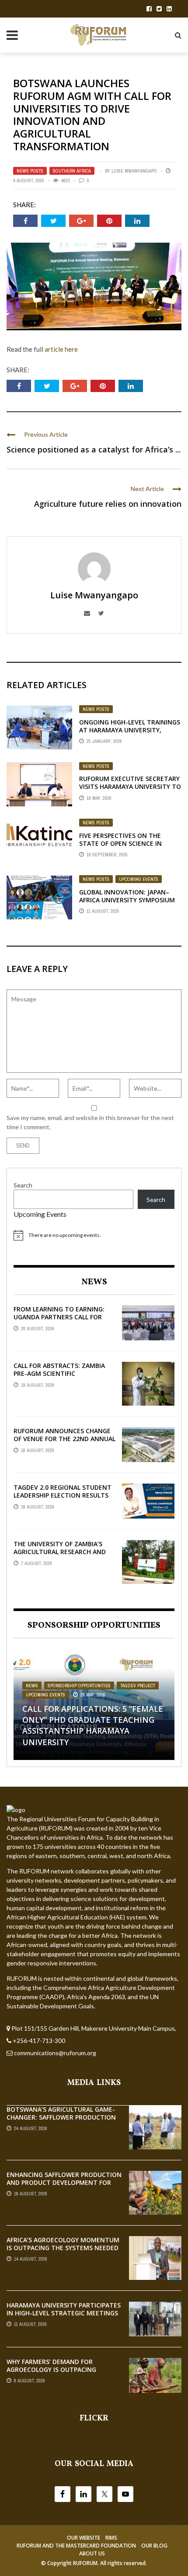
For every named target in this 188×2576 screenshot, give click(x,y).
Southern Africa (72, 171)
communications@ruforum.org (55, 2053)
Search (23, 1185)
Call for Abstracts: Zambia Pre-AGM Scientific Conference (59, 1373)
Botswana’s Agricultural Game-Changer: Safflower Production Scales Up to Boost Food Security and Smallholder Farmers (64, 2121)
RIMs (111, 2538)
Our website (84, 2538)
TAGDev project (138, 1686)
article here (61, 349)
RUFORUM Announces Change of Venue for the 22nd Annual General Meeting (64, 1439)
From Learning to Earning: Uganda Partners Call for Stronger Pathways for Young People (59, 1321)
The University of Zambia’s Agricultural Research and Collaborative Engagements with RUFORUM (62, 1556)
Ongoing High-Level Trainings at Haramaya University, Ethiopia (130, 730)
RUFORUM (85, 2563)
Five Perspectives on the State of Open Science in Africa (120, 843)
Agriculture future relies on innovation (108, 504)
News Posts (30, 171)
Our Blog (154, 2546)
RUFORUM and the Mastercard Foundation (76, 2546)
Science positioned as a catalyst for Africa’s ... (94, 449)
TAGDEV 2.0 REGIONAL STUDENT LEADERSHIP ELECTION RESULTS (63, 1491)
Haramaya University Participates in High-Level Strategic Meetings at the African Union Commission (64, 2313)
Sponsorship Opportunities (79, 1686)
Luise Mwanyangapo (134, 171)
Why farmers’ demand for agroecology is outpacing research (51, 2369)
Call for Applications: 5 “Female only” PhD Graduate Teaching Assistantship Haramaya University (93, 1725)
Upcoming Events (139, 879)
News (32, 1686)
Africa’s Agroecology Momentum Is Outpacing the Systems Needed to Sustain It (63, 2248)
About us (92, 2553)
